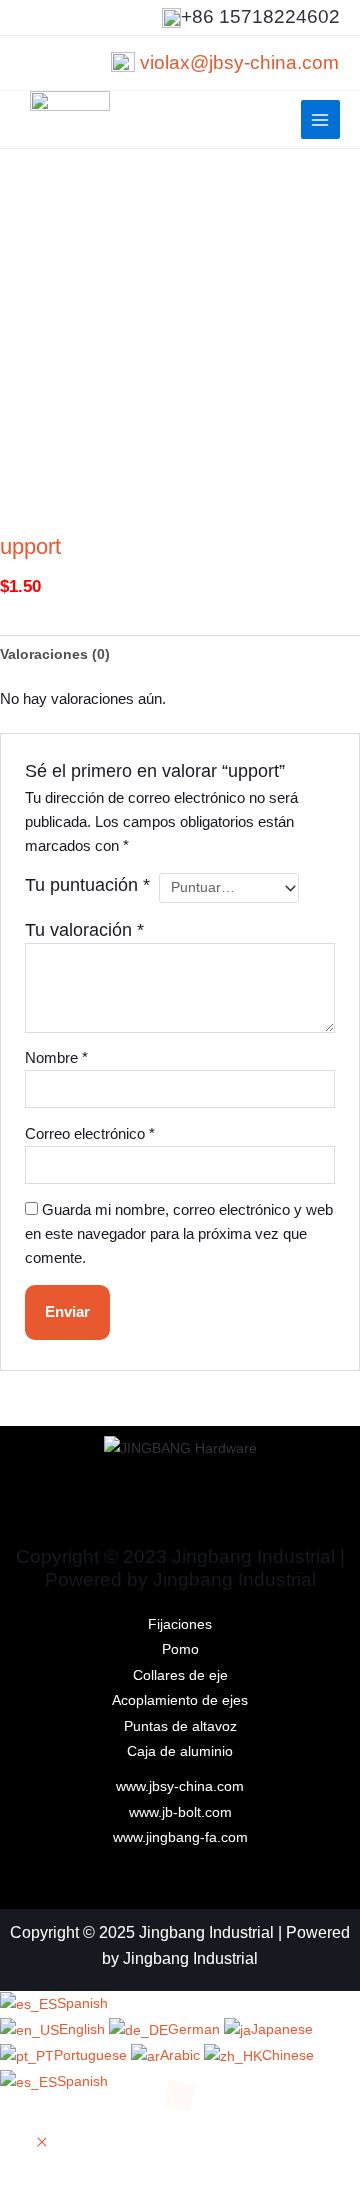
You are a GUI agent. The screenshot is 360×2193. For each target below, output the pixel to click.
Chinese (288, 2055)
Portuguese (92, 2055)
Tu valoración (84, 930)
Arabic (182, 2055)
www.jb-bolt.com (180, 1812)
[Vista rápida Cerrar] (42, 2143)
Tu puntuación (87, 885)
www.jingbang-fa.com (180, 1837)
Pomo (180, 1649)
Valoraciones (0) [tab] (55, 654)
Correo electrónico (90, 1134)
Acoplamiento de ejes (180, 1700)
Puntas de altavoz (180, 1726)
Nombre (56, 1058)
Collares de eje (180, 1675)
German (196, 2029)
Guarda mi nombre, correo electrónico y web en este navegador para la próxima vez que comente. (179, 1234)
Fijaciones (180, 1624)
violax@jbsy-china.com (239, 62)
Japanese (282, 2029)
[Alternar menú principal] (320, 119)
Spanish (82, 2003)
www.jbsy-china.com (180, 1786)
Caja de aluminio (180, 1751)
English (84, 2029)
